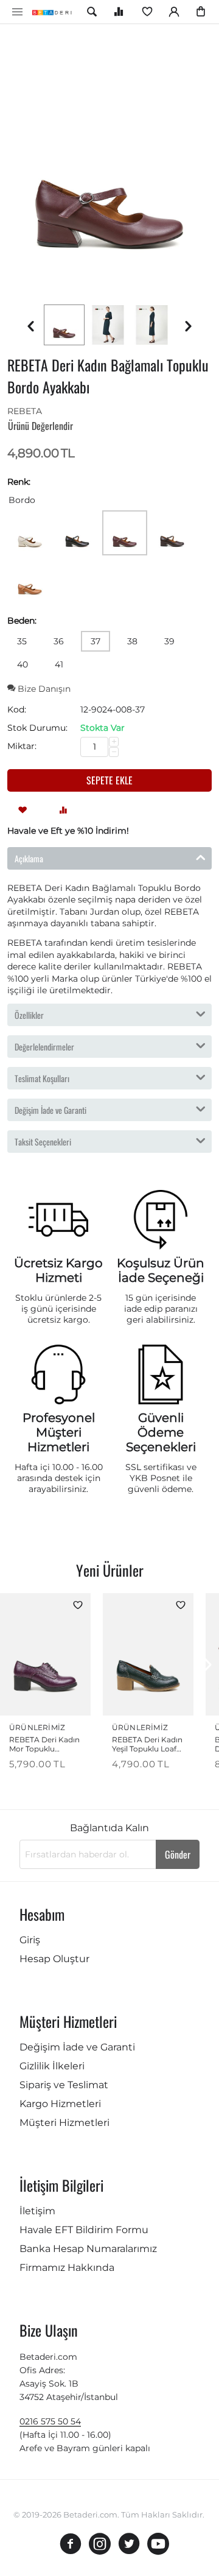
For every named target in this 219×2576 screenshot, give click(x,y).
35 (22, 641)
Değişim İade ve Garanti (77, 2047)
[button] (205, 1665)
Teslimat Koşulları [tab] (42, 1078)
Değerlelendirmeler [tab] (44, 1047)
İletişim (37, 2211)
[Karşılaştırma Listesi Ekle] (63, 809)
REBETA (25, 411)
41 (59, 664)
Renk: (19, 482)
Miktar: (22, 746)
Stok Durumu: (37, 728)
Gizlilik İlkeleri (52, 2066)
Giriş (30, 1940)
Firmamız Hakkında (67, 2268)
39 (169, 641)
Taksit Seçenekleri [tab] (43, 1142)
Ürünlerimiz (37, 1727)
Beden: (22, 621)
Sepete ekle (109, 780)
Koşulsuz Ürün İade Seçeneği (161, 1270)
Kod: (17, 709)
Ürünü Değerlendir (40, 426)
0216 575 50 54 (50, 2421)
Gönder (178, 1854)
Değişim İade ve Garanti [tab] (50, 1110)
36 (59, 641)
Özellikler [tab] (29, 1015)
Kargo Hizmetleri (60, 2104)
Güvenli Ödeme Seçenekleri (161, 1432)
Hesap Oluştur (54, 1959)
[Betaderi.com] (54, 12)
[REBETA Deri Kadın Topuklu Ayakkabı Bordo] (109, 161)
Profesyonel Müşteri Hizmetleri (59, 1432)
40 (23, 664)
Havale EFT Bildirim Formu (84, 2230)
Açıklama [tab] (29, 858)
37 (96, 641)
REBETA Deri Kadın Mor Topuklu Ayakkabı (44, 1744)
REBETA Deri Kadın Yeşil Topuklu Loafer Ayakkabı (148, 1744)
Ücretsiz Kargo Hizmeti (58, 1270)
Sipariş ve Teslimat (64, 2085)
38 (132, 641)
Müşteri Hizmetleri (64, 2123)
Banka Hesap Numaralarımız (88, 2249)
